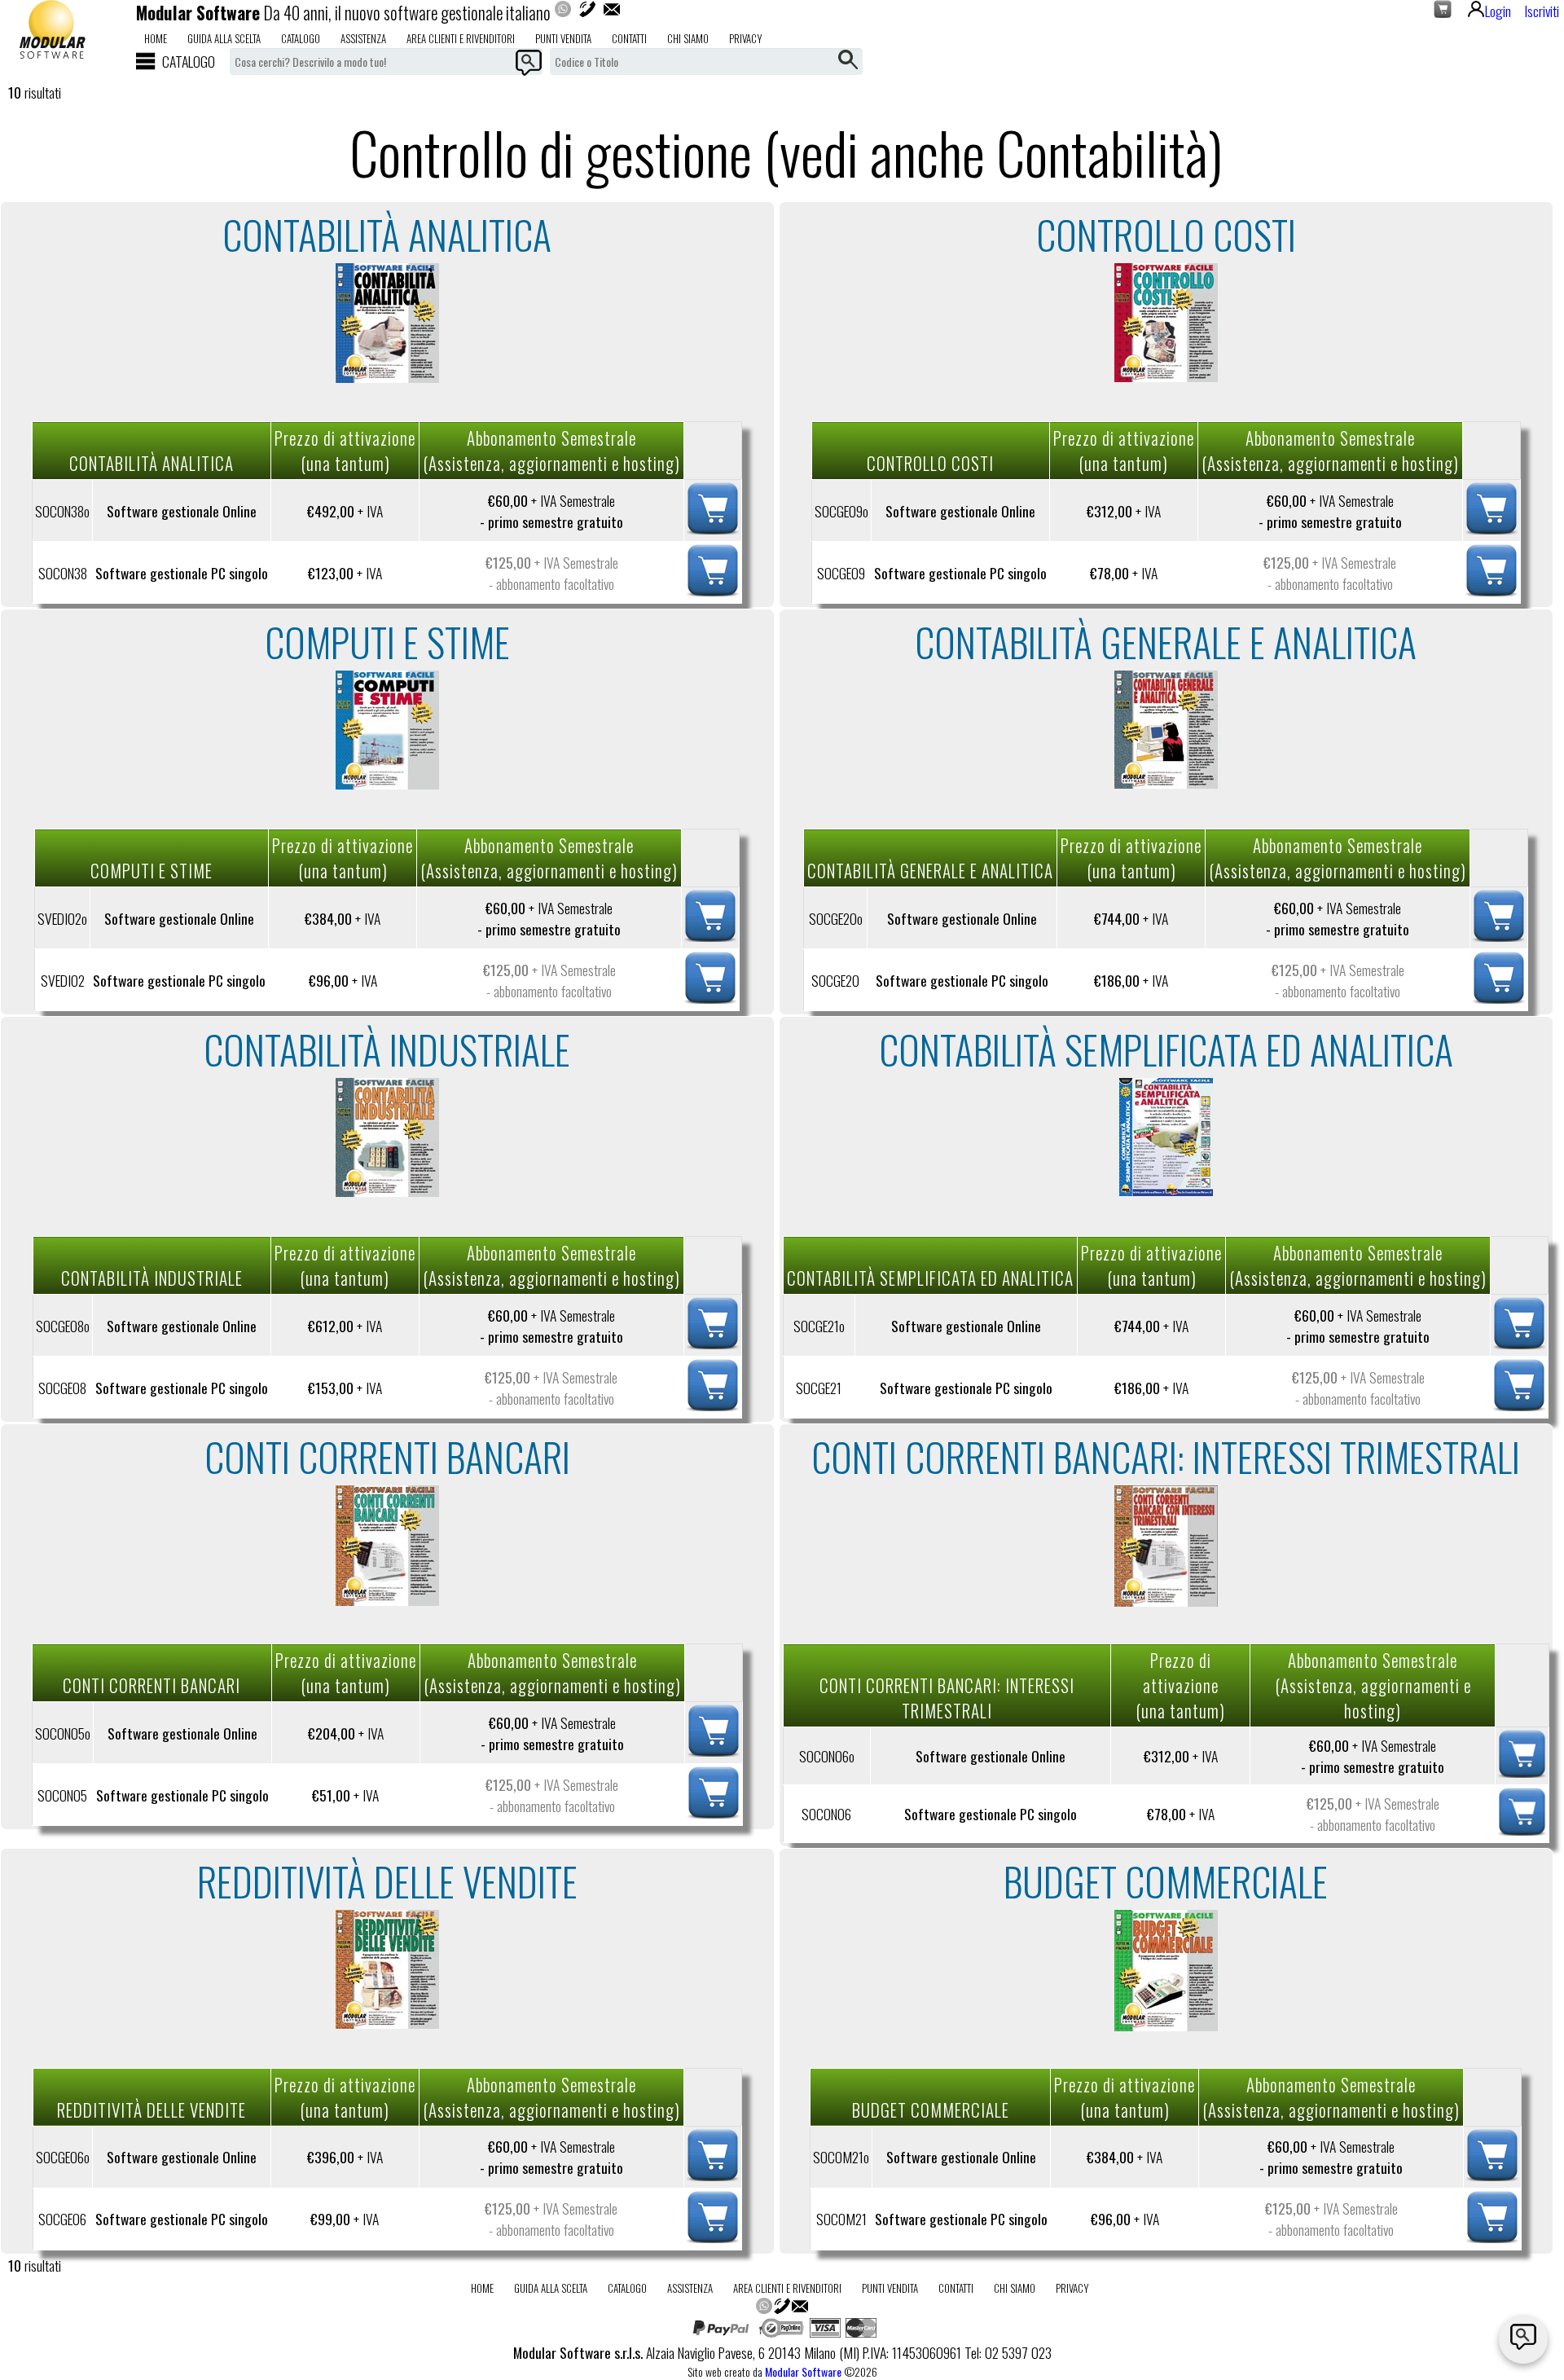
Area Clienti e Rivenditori (461, 38)
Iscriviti (1542, 11)
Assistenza (363, 38)
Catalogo (301, 38)
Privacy (746, 38)
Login (1498, 11)
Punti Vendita (563, 38)
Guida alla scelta (224, 38)
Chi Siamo (688, 38)
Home (156, 38)
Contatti (629, 38)
